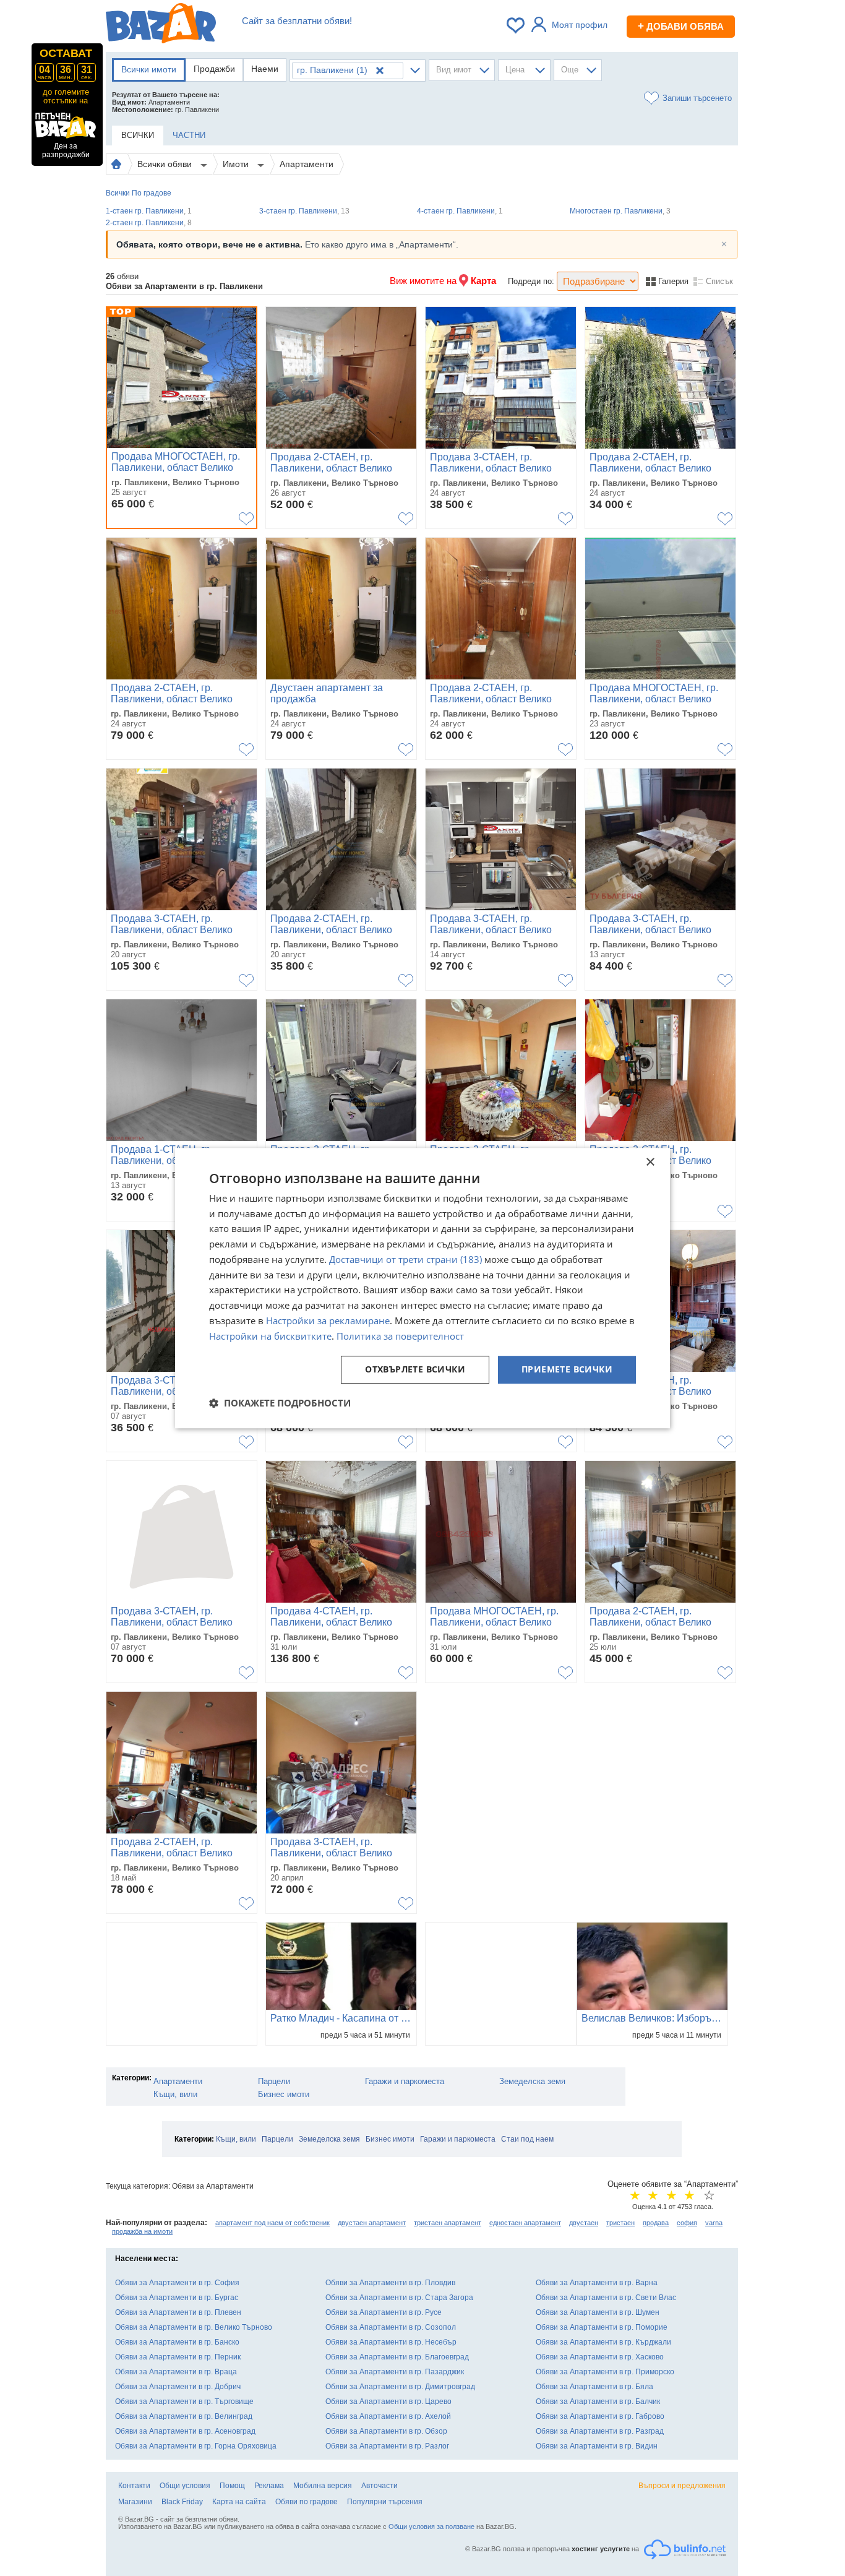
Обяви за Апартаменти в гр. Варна (597, 2283)
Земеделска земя (532, 2081)
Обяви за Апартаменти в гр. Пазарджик (395, 2372)
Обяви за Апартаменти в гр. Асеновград (185, 2431)
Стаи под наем (527, 2139)
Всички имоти (149, 69)
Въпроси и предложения (682, 2486)
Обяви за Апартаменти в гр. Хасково (600, 2357)
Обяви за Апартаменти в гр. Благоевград (397, 2357)
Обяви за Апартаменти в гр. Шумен (598, 2312)
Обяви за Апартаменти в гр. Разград (600, 2431)
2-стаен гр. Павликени (149, 223)
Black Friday (182, 2502)
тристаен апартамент (448, 2223)
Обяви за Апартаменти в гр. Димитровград (400, 2387)
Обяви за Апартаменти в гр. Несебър (391, 2342)
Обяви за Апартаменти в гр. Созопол (391, 2327)
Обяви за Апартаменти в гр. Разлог (387, 2446)
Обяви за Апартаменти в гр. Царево (388, 2402)
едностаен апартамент (525, 2223)
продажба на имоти (142, 2231)
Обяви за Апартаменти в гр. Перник (178, 2357)
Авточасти (380, 2486)
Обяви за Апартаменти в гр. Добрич (178, 2387)
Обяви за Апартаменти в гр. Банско (177, 2342)
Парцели (274, 2081)
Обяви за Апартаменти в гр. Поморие (602, 2327)
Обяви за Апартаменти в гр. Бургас (177, 2298)
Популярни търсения (385, 2502)
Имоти (237, 164)
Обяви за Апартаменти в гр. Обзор (386, 2431)
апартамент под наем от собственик (272, 2223)
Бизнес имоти (284, 2094)
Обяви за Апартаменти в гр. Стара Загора (399, 2298)
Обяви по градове (307, 2502)
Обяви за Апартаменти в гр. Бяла (594, 2387)
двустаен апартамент (372, 2223)
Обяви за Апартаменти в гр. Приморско (605, 2372)
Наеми (265, 69)
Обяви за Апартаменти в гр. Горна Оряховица (196, 2446)
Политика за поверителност (400, 1336)
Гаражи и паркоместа (405, 2081)
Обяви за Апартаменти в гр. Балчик (598, 2402)
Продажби (214, 69)
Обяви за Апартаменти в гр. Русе (384, 2312)
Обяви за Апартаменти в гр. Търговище (184, 2402)
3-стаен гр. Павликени (304, 211)
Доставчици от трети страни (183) (405, 1259)
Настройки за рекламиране (328, 1320)
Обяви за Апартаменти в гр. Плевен (178, 2312)
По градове (152, 193)
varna (714, 2223)
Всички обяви (166, 164)
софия (687, 2223)
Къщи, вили (175, 2094)
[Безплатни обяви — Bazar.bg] (161, 25)
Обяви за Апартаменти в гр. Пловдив (390, 2283)
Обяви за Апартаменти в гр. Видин (597, 2446)
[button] (280, 1403)
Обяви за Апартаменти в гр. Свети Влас (606, 2298)
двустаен (584, 2223)
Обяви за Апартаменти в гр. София (177, 2283)
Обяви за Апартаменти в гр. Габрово (600, 2416)
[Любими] (517, 25)
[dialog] (422, 1288)
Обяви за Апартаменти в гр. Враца (176, 2372)
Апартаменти (307, 164)
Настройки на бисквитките (270, 1336)
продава (656, 2223)
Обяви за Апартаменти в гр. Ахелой (388, 2416)
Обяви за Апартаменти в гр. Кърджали (603, 2342)
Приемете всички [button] (567, 1370)
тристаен (620, 2223)
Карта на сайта (239, 2502)
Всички (118, 193)
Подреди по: (531, 281)
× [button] (650, 1162)
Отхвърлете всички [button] (415, 1370)
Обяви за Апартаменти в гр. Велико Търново (194, 2327)
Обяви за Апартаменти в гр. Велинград (184, 2416)
